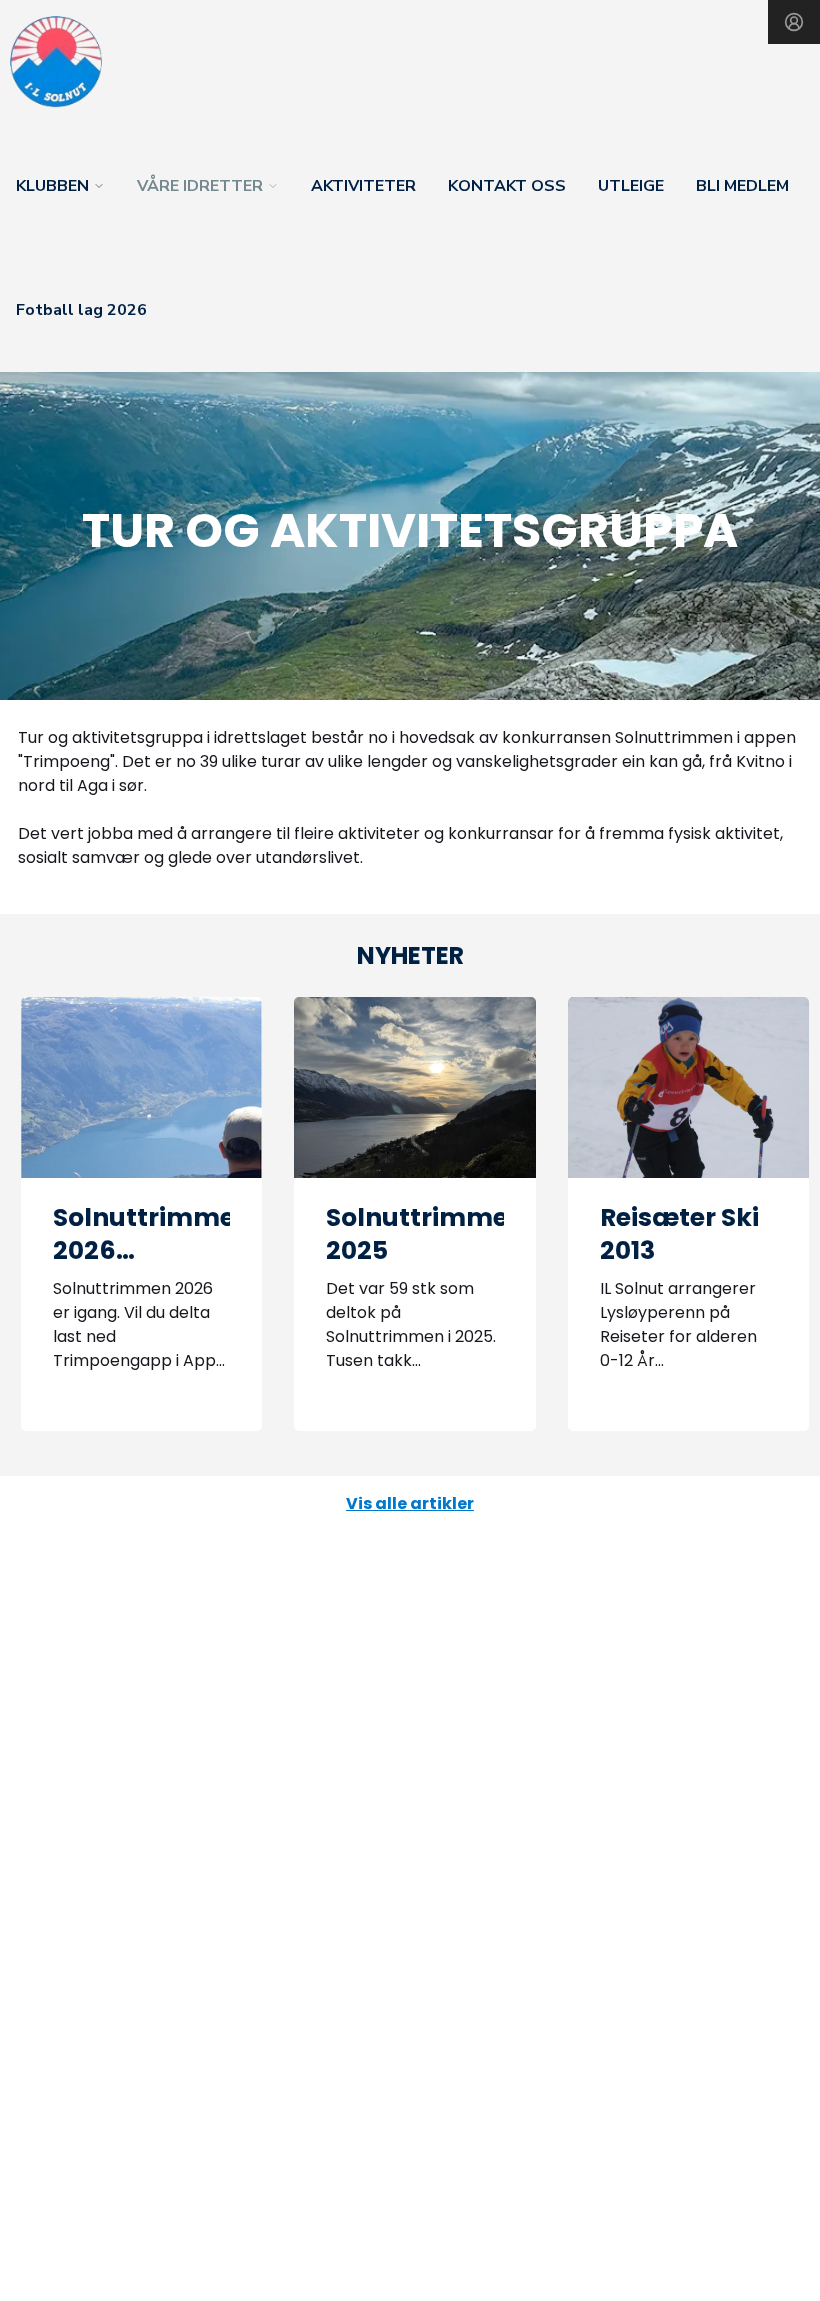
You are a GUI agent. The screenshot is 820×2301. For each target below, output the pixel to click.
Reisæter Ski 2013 (679, 1234)
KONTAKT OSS (507, 186)
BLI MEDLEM (742, 186)
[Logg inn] (794, 22)
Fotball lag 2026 (81, 310)
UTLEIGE (631, 186)
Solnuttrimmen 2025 (425, 1234)
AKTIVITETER (363, 186)
